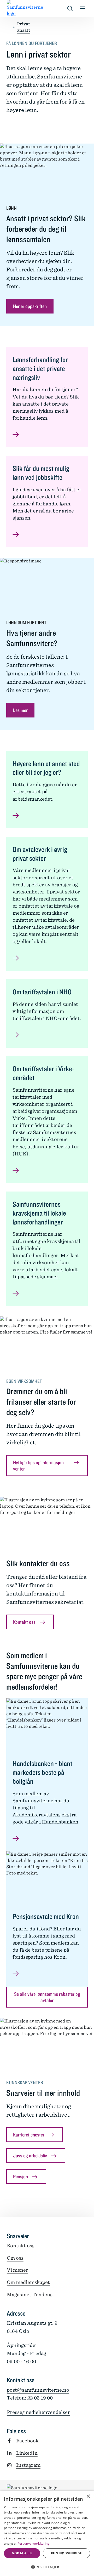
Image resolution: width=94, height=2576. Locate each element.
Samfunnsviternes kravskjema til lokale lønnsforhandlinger (39, 1213)
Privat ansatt (24, 27)
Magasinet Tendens (30, 2295)
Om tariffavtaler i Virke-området (43, 1073)
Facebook (27, 2441)
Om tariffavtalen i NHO (42, 992)
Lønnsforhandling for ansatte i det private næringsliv (40, 369)
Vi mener (17, 2270)
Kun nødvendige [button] (66, 2553)
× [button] (88, 2496)
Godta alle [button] (22, 2553)
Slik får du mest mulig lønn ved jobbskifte (41, 473)
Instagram (28, 2465)
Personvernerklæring (34, 2543)
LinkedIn (27, 2453)
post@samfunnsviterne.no (38, 2390)
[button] (47, 2567)
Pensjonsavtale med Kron (46, 1916)
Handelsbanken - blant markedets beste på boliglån (42, 1772)
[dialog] (47, 2533)
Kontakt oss (21, 2246)
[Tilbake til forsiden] (11, 8)
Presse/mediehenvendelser (38, 2412)
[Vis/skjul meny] (83, 8)
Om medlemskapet (28, 2282)
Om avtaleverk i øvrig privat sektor (40, 854)
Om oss (15, 2258)
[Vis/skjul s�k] (70, 8)
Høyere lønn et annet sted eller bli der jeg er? (46, 768)
